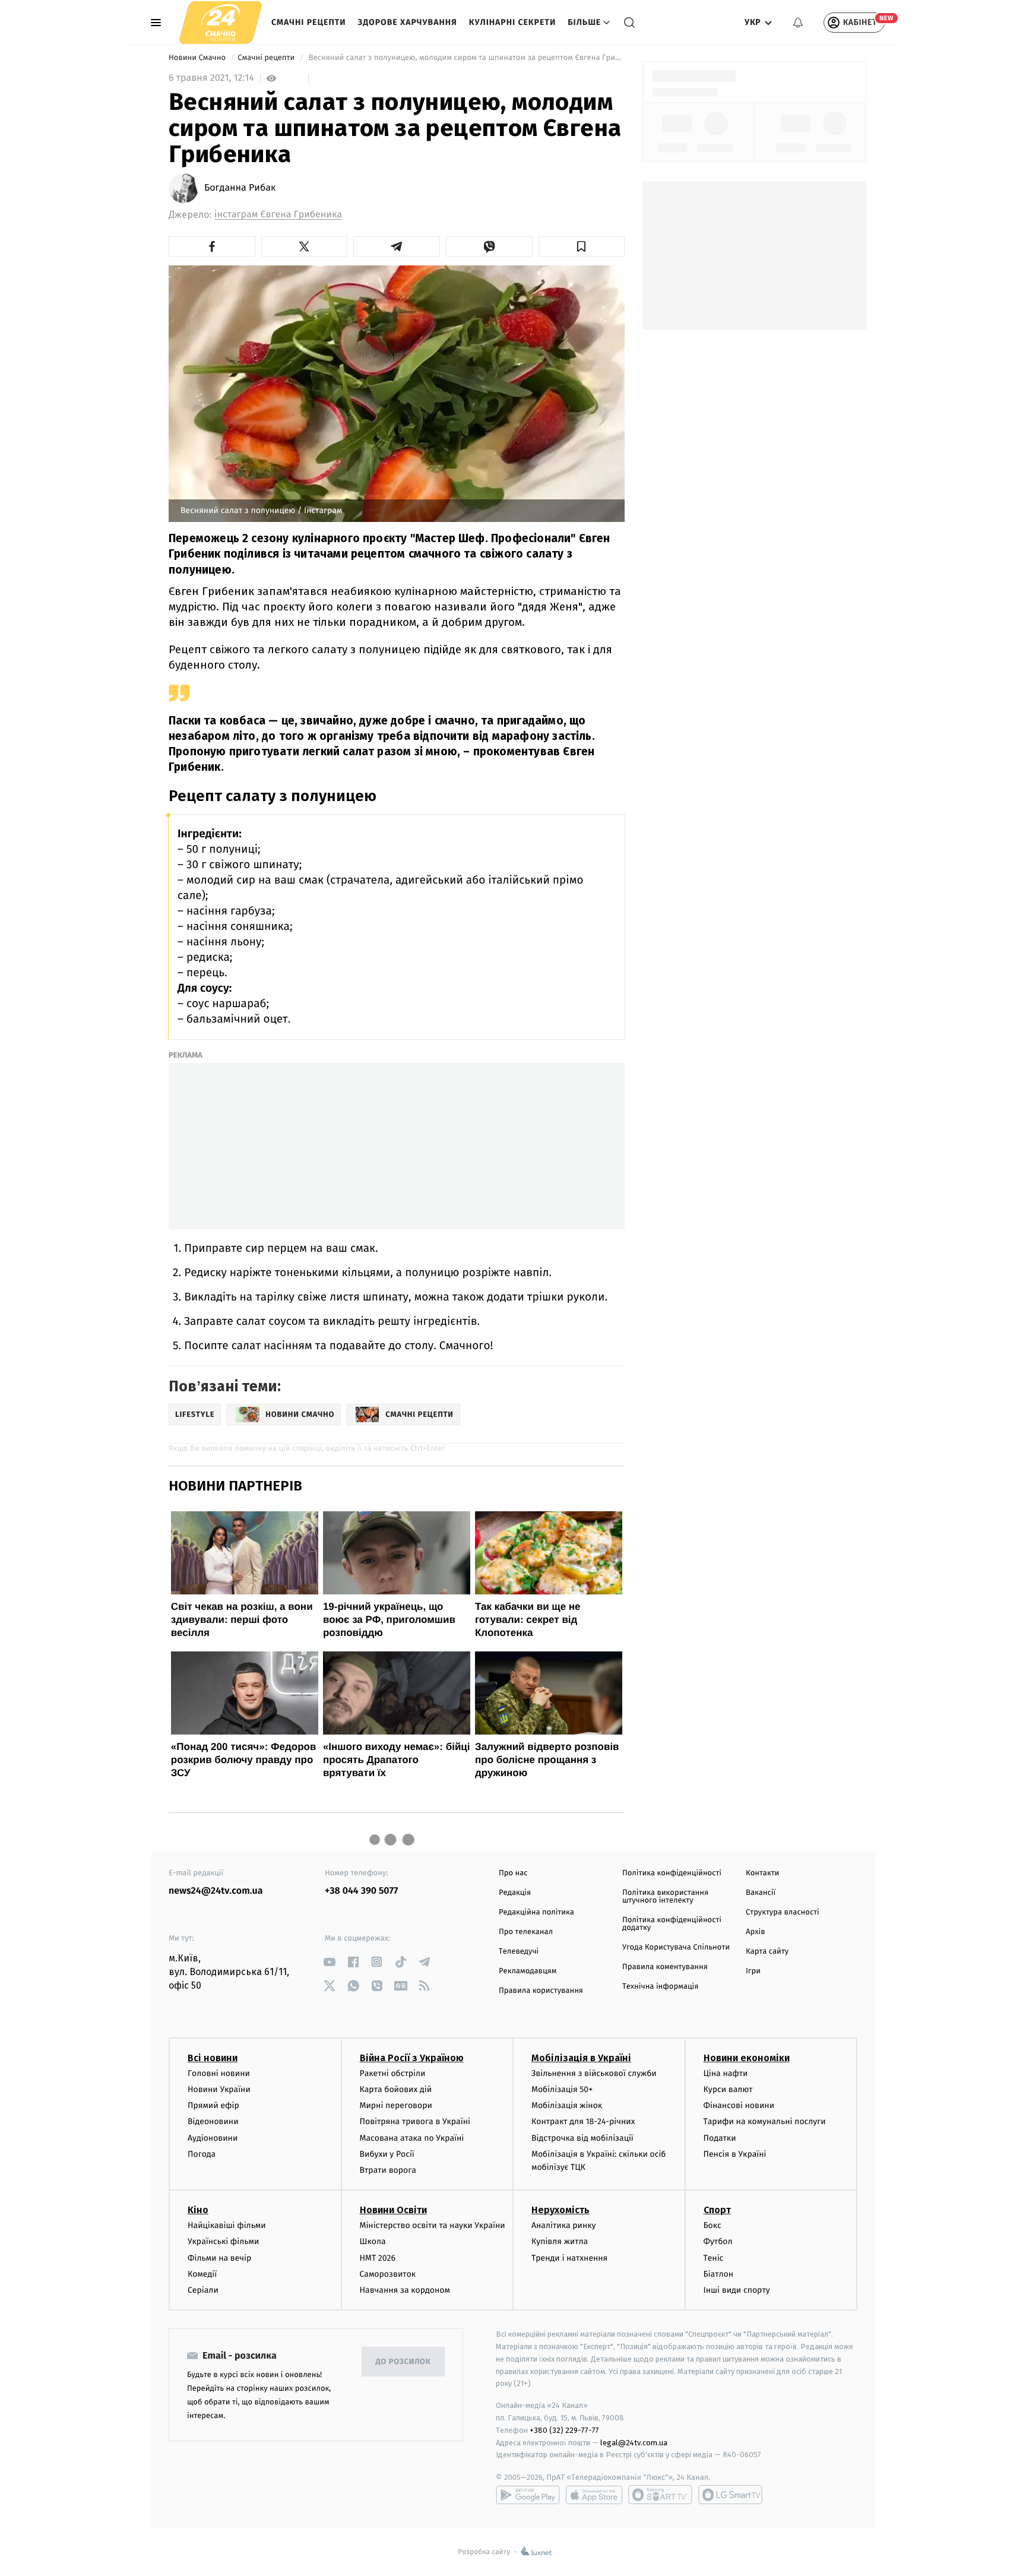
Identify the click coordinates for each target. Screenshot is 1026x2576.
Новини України (219, 2089)
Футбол (718, 2241)
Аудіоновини (213, 2138)
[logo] (221, 22)
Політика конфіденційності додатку (672, 1924)
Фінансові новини (739, 2105)
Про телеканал (526, 1932)
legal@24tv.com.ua (634, 2443)
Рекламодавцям (528, 1971)
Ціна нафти (726, 2073)
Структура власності (783, 1912)
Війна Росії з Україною (412, 2058)
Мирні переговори (396, 2105)
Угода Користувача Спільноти (676, 1947)
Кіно (198, 2210)
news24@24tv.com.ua (216, 1891)
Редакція (515, 1893)
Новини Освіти (393, 2210)
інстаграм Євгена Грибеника (278, 215)
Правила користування (541, 1991)
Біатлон (719, 2274)
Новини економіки (747, 2058)
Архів (755, 1932)
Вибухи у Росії (387, 2154)
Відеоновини (213, 2121)
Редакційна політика (536, 1912)
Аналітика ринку (563, 2225)
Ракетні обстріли (393, 2073)
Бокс (712, 2225)
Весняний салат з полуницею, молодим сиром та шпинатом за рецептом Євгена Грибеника (465, 58)
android (528, 2495)
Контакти (762, 1873)
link (329, 1962)
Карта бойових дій (396, 2089)
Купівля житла (560, 2241)
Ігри (753, 1971)
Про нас (513, 1873)
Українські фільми (223, 2241)
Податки (720, 2138)
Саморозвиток (388, 2274)
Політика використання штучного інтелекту (665, 1897)
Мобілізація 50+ (562, 2089)
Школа (373, 2241)
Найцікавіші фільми (227, 2225)
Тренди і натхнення (569, 2258)
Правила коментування (665, 1967)
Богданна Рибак (240, 188)
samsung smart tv (730, 2495)
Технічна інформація (660, 1987)
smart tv (660, 2495)
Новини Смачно (198, 58)
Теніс (714, 2258)
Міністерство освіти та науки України (433, 2225)
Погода (202, 2154)
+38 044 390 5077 (361, 1891)
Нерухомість (560, 2210)
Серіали (203, 2290)
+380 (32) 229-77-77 (564, 2430)
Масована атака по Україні (412, 2138)
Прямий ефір (213, 2105)
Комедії (202, 2274)
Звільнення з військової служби (594, 2073)
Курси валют (728, 2089)
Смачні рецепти (309, 22)
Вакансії (761, 1893)
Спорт (717, 2210)
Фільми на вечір (219, 2258)
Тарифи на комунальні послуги (765, 2121)
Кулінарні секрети (513, 22)
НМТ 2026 (378, 2258)
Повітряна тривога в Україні (415, 2121)
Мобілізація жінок (567, 2105)
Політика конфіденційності (672, 1873)
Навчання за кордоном (405, 2290)
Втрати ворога (388, 2170)
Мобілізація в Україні (581, 2058)
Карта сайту (767, 1952)
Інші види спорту (737, 2290)
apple (594, 2495)
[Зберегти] (582, 246)
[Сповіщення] (798, 23)
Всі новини (213, 2058)
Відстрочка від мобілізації (582, 2138)
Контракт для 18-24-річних (583, 2121)
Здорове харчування (408, 22)
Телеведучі (519, 1952)
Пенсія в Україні (735, 2154)
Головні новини (219, 2073)
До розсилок (403, 2362)
